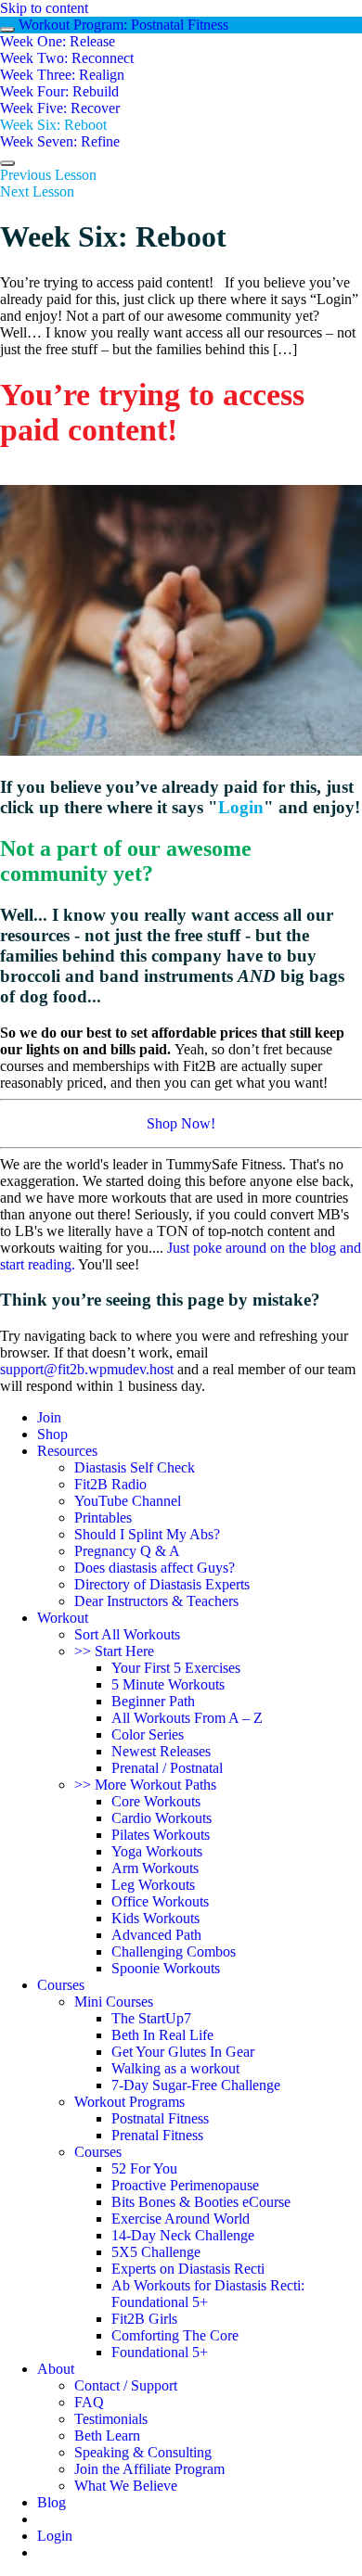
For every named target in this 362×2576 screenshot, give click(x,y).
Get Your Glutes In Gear (183, 2052)
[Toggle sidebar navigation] (7, 30)
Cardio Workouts (162, 1818)
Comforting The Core (175, 2335)
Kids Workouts (155, 1918)
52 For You (144, 2168)
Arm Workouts (155, 1868)
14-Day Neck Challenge (183, 2235)
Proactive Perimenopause (185, 2185)
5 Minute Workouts (168, 1684)
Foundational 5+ (160, 2352)
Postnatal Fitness (160, 2118)
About (56, 2369)
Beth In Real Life (162, 2035)
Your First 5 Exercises (176, 1668)
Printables (103, 1518)
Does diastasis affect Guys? (155, 1568)
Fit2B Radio (110, 1484)
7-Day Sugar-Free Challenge (196, 2085)
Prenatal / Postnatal (167, 1768)
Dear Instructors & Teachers (156, 1601)
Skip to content (44, 8)
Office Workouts (160, 1901)
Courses (61, 1985)
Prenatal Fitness (157, 2135)
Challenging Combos (174, 1951)
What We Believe (126, 2486)
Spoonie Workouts (166, 1968)
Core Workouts (156, 1801)
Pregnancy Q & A (127, 1551)
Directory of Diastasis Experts (162, 1584)
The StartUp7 (151, 2018)
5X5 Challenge (156, 2252)
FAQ (89, 2402)
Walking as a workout (175, 2068)
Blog (52, 2502)
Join (49, 1417)
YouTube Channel (128, 1501)
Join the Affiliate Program (149, 2469)
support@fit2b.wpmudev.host (87, 1369)
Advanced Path (156, 1935)
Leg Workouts (153, 1885)
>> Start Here (114, 1651)
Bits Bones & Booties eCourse (201, 2202)
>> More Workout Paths (145, 1785)
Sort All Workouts (127, 1634)
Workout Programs (129, 2102)
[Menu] (7, 163)
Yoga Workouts (157, 1851)
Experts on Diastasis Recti (188, 2269)
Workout (63, 1618)
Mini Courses (114, 2002)
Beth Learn (107, 2436)
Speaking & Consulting (143, 2452)
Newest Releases (161, 1751)
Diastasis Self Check (135, 1467)
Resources (67, 1451)
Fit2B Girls (144, 2319)
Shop (52, 1434)
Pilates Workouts (161, 1835)
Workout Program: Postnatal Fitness (123, 25)
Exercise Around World (181, 2219)
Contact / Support (126, 2385)
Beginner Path (153, 1701)
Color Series (148, 1734)
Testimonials (111, 2419)
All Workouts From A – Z (187, 1718)
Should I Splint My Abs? (147, 1534)
